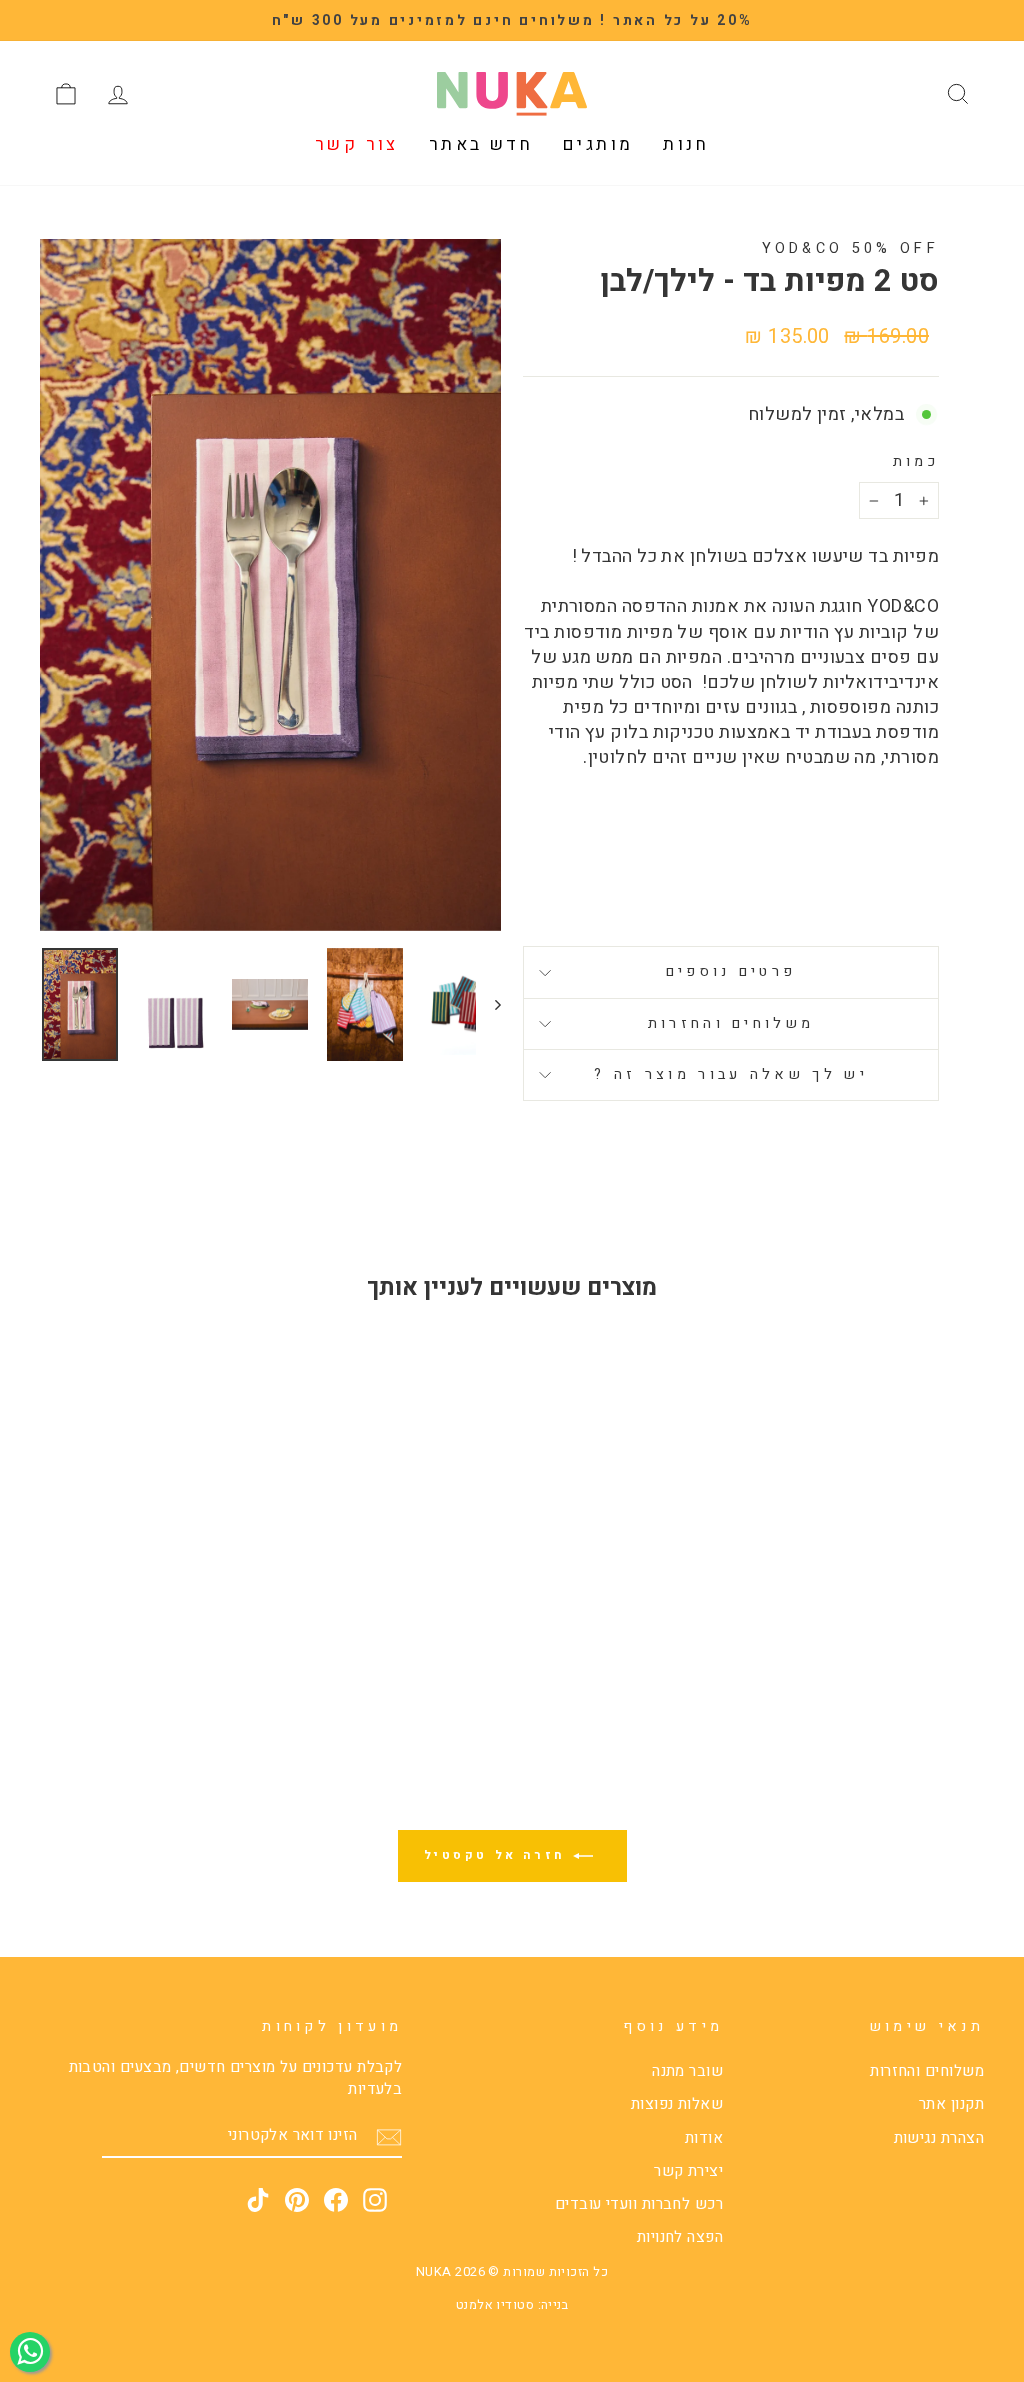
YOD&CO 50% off (850, 248)
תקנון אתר (951, 2104)
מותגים (598, 144)
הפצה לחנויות (680, 2237)
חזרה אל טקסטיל (498, 1855)
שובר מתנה (687, 2071)
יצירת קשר (688, 2171)
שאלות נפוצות (677, 2104)
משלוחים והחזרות (731, 1023)
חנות (686, 144)
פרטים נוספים (731, 971)
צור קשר (357, 144)
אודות (704, 2138)
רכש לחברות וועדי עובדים (639, 2204)
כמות (916, 462)
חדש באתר (481, 144)
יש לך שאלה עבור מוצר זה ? (731, 1074)
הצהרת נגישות (939, 2138)
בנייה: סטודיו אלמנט (512, 2305)
